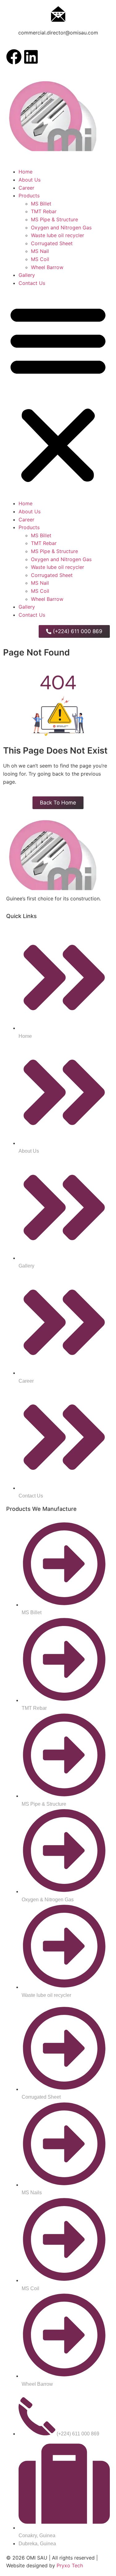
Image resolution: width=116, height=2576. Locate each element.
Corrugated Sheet (52, 243)
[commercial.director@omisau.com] (58, 14)
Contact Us (32, 283)
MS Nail (40, 251)
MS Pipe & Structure (54, 219)
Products (29, 196)
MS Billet (41, 204)
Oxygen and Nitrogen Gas (61, 227)
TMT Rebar (44, 211)
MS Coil (40, 259)
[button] (58, 393)
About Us (30, 180)
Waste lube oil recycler (58, 235)
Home (26, 172)
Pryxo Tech (70, 2565)
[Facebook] (14, 57)
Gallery (27, 275)
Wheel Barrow (47, 267)
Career (26, 188)
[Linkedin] (31, 57)
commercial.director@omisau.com (58, 33)
